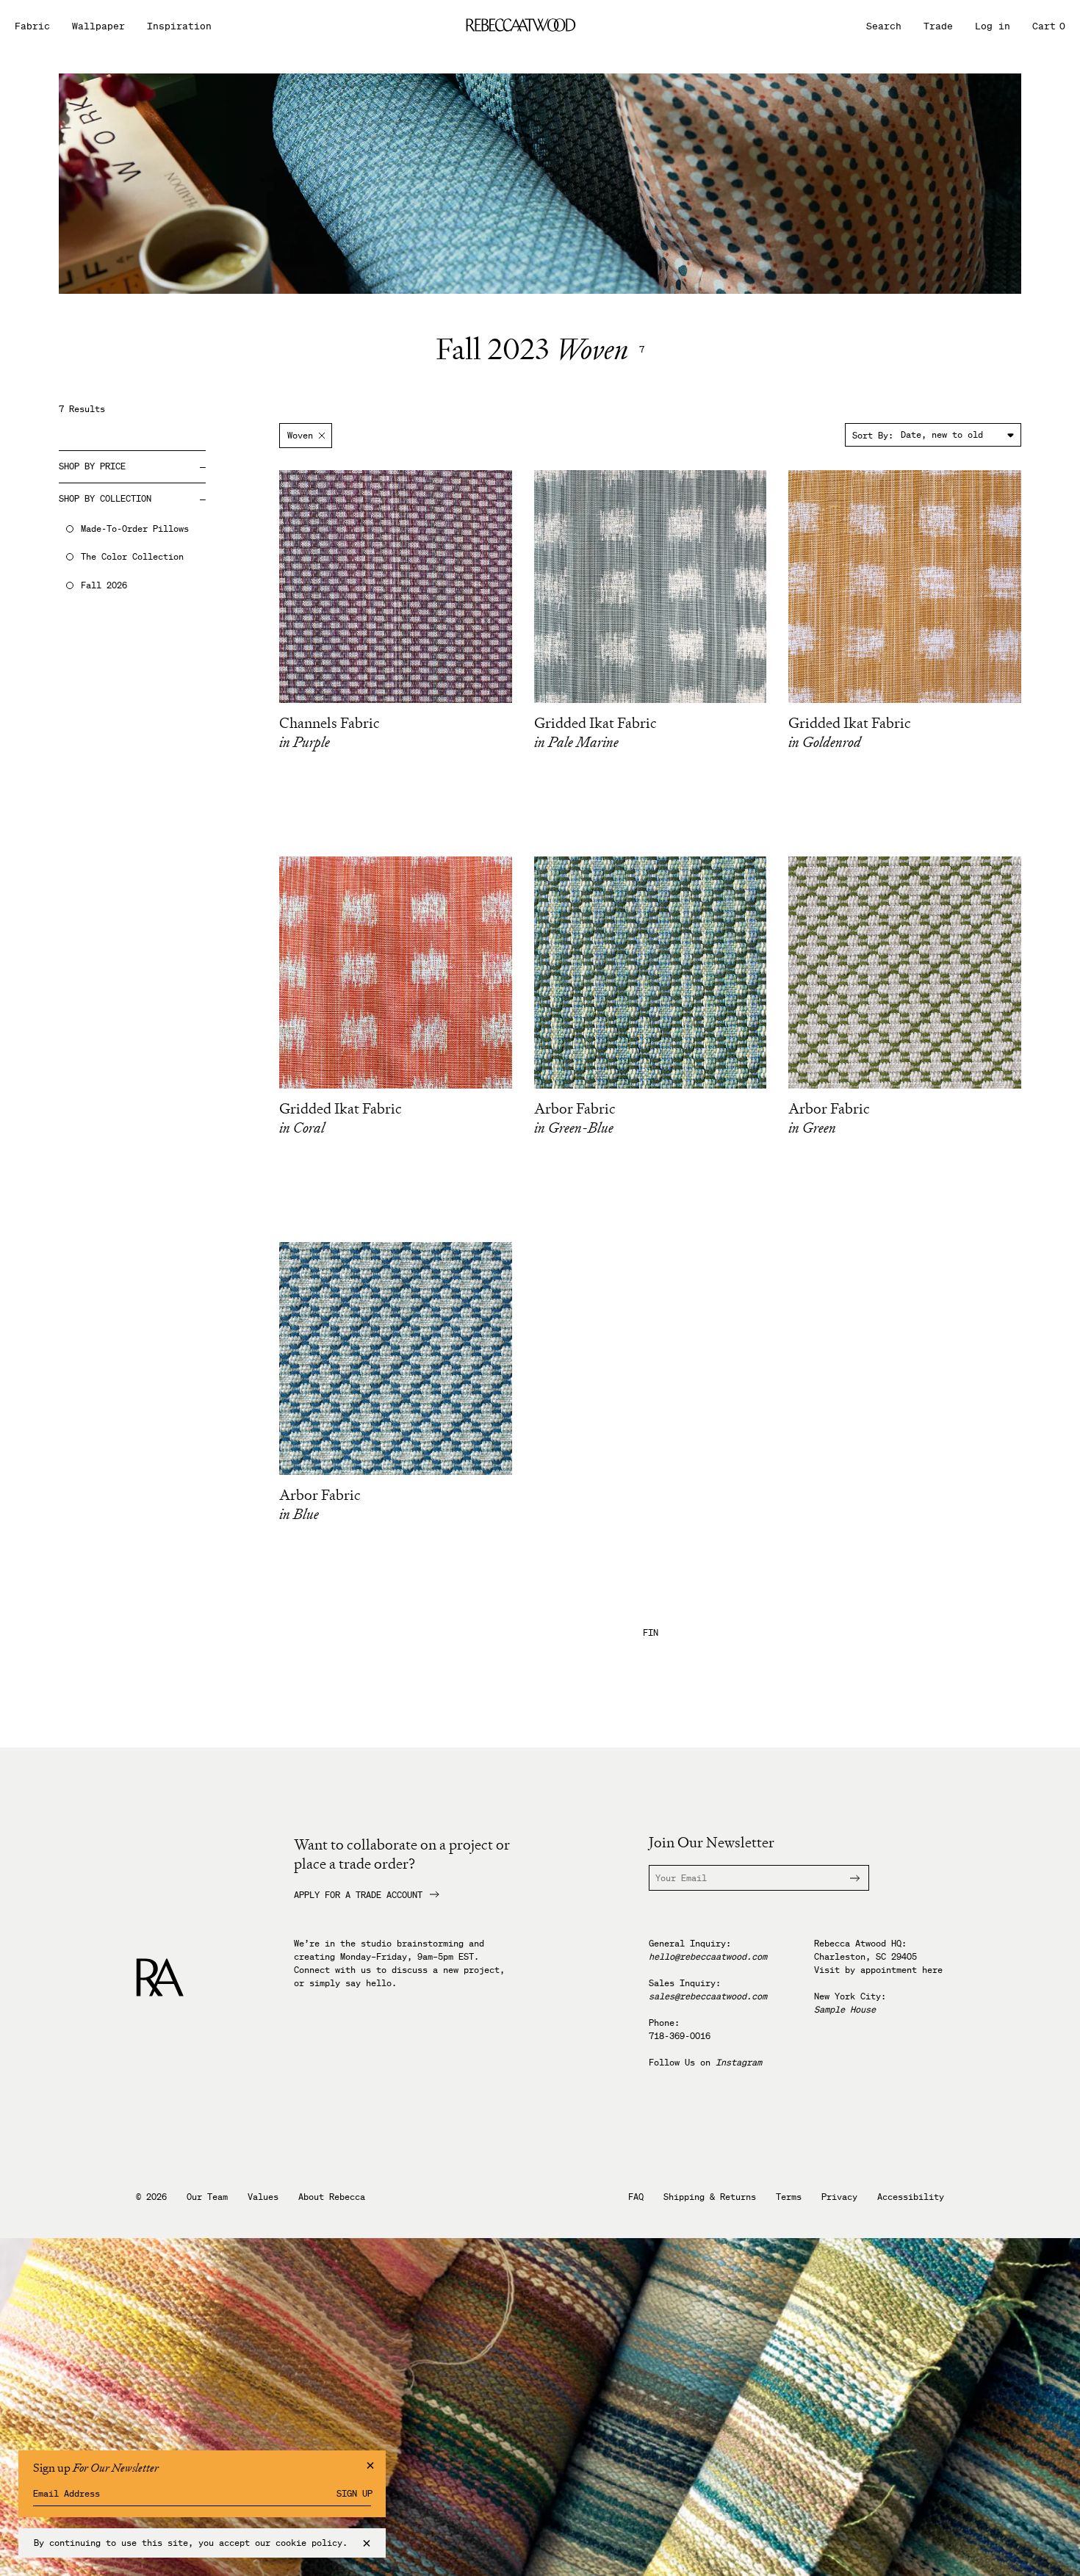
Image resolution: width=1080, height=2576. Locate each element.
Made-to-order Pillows (135, 529)
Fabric (32, 26)
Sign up (354, 2494)
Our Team (207, 2197)
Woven (300, 435)
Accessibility (911, 2197)
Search (884, 26)
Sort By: (873, 435)
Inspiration (179, 26)
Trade (938, 26)
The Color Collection (132, 557)
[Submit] (846, 1878)
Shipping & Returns (710, 2197)
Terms (789, 2197)
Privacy (839, 2197)
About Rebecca (332, 2197)
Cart (1049, 26)
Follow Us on (705, 2062)
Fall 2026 (104, 585)
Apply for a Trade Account (358, 1895)
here (932, 1970)
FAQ (636, 2197)
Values (263, 2197)
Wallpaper (98, 26)
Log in (993, 26)
